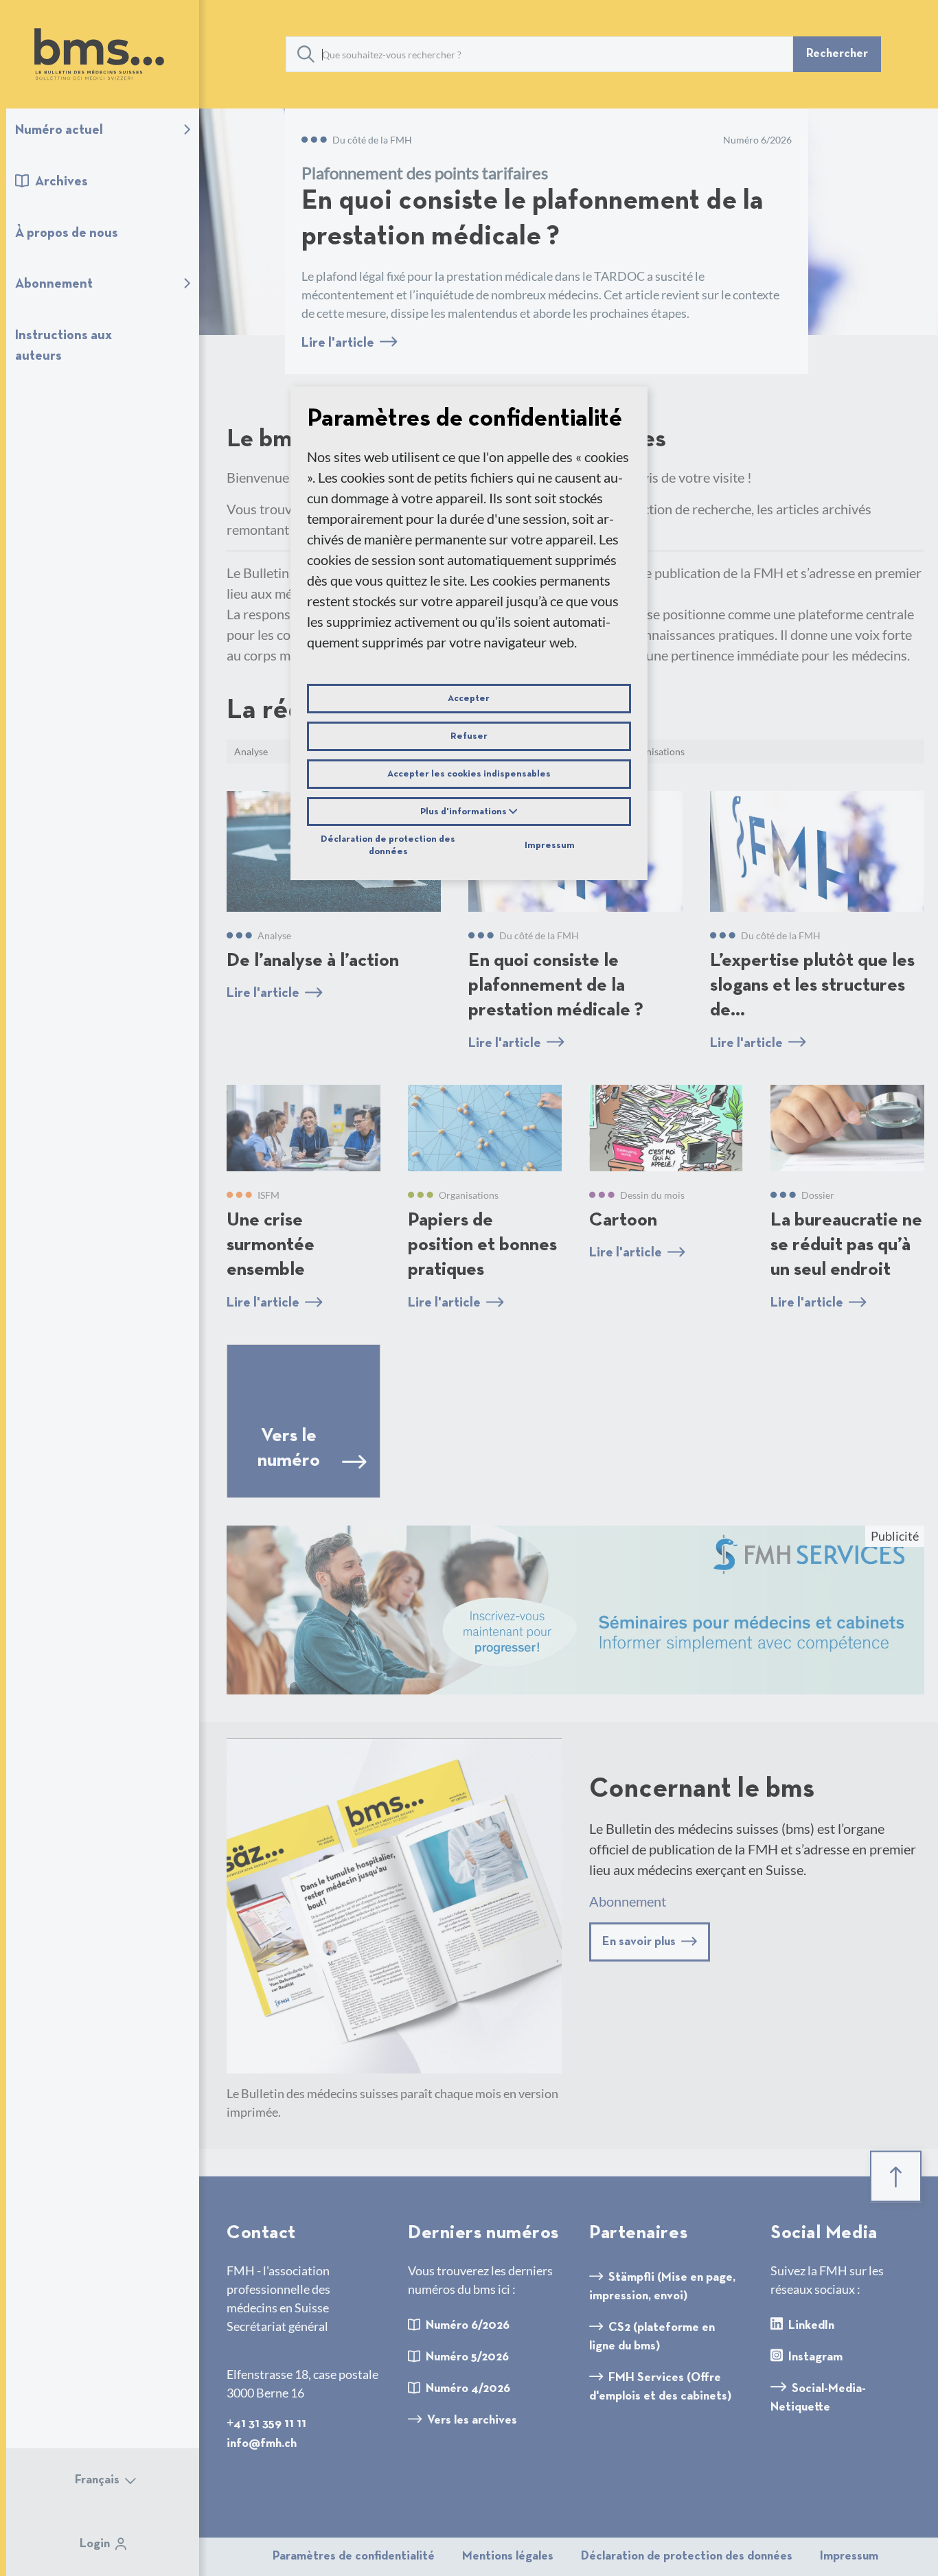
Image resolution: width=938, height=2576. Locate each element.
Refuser (469, 736)
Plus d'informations (465, 812)
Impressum (550, 845)
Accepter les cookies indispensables (469, 774)
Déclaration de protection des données (388, 844)
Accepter (469, 698)
